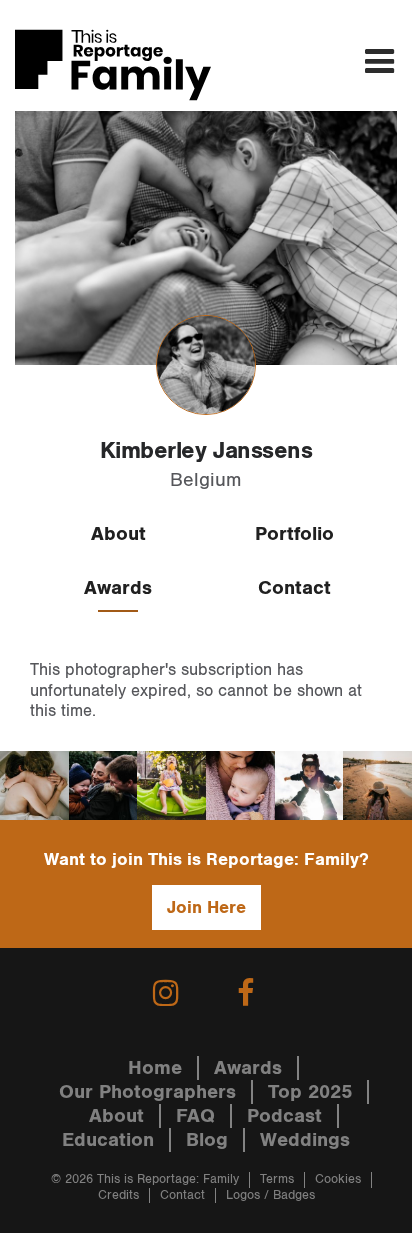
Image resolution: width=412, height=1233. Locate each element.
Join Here (206, 907)
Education (108, 1140)
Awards (118, 588)
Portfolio (294, 534)
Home (155, 1068)
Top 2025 (310, 1092)
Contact (294, 588)
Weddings (305, 1140)
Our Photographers (147, 1092)
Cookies (338, 1179)
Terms (277, 1179)
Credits (118, 1195)
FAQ (195, 1116)
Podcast (284, 1116)
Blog (207, 1140)
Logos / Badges (270, 1195)
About (118, 534)
